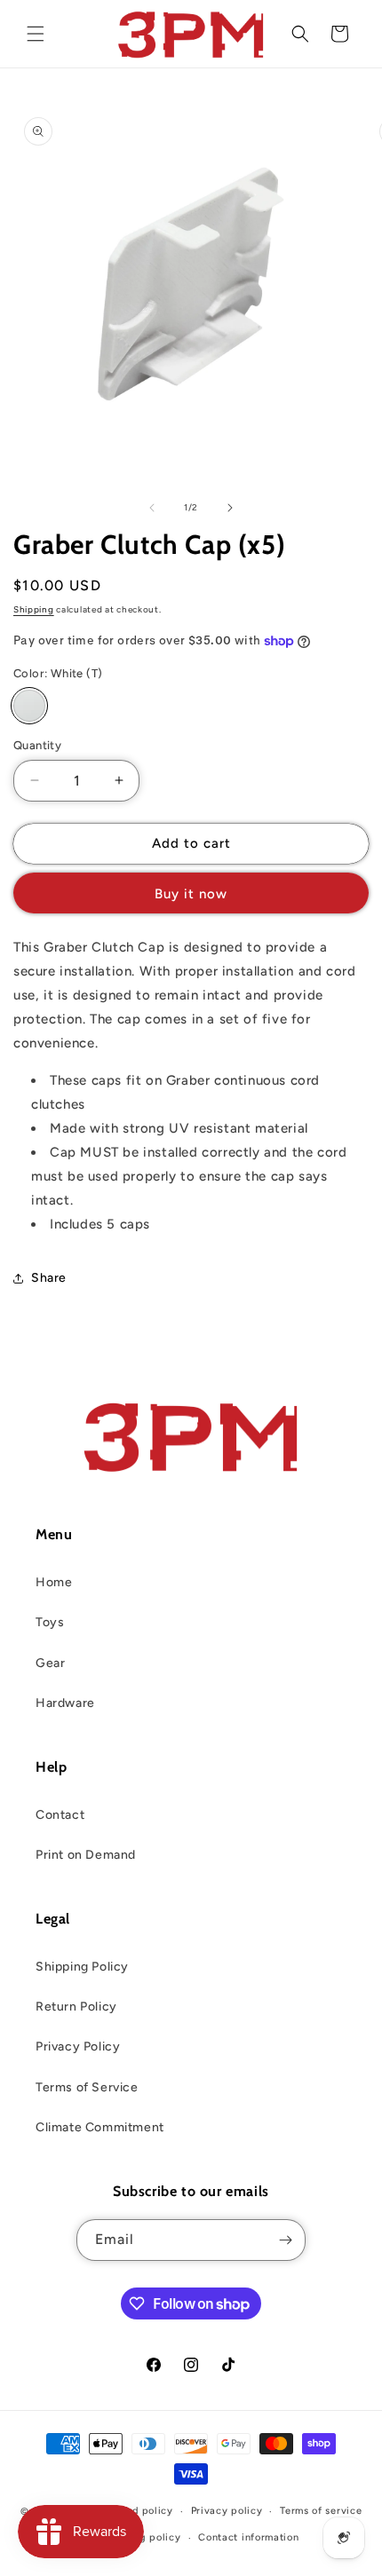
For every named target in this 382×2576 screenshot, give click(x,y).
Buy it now (191, 894)
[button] (36, 34)
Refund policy (139, 2511)
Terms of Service (87, 2087)
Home (54, 1582)
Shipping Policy (82, 1967)
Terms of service (321, 2511)
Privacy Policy (78, 2047)
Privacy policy (227, 2511)
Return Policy (76, 2007)
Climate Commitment (100, 2127)
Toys (50, 1622)
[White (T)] (29, 706)
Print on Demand (86, 1855)
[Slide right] (230, 508)
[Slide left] (152, 508)
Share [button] (49, 1278)
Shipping (34, 609)
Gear (50, 1663)
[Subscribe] (285, 2240)
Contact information (248, 2537)
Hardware (65, 1703)
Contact (60, 1815)
